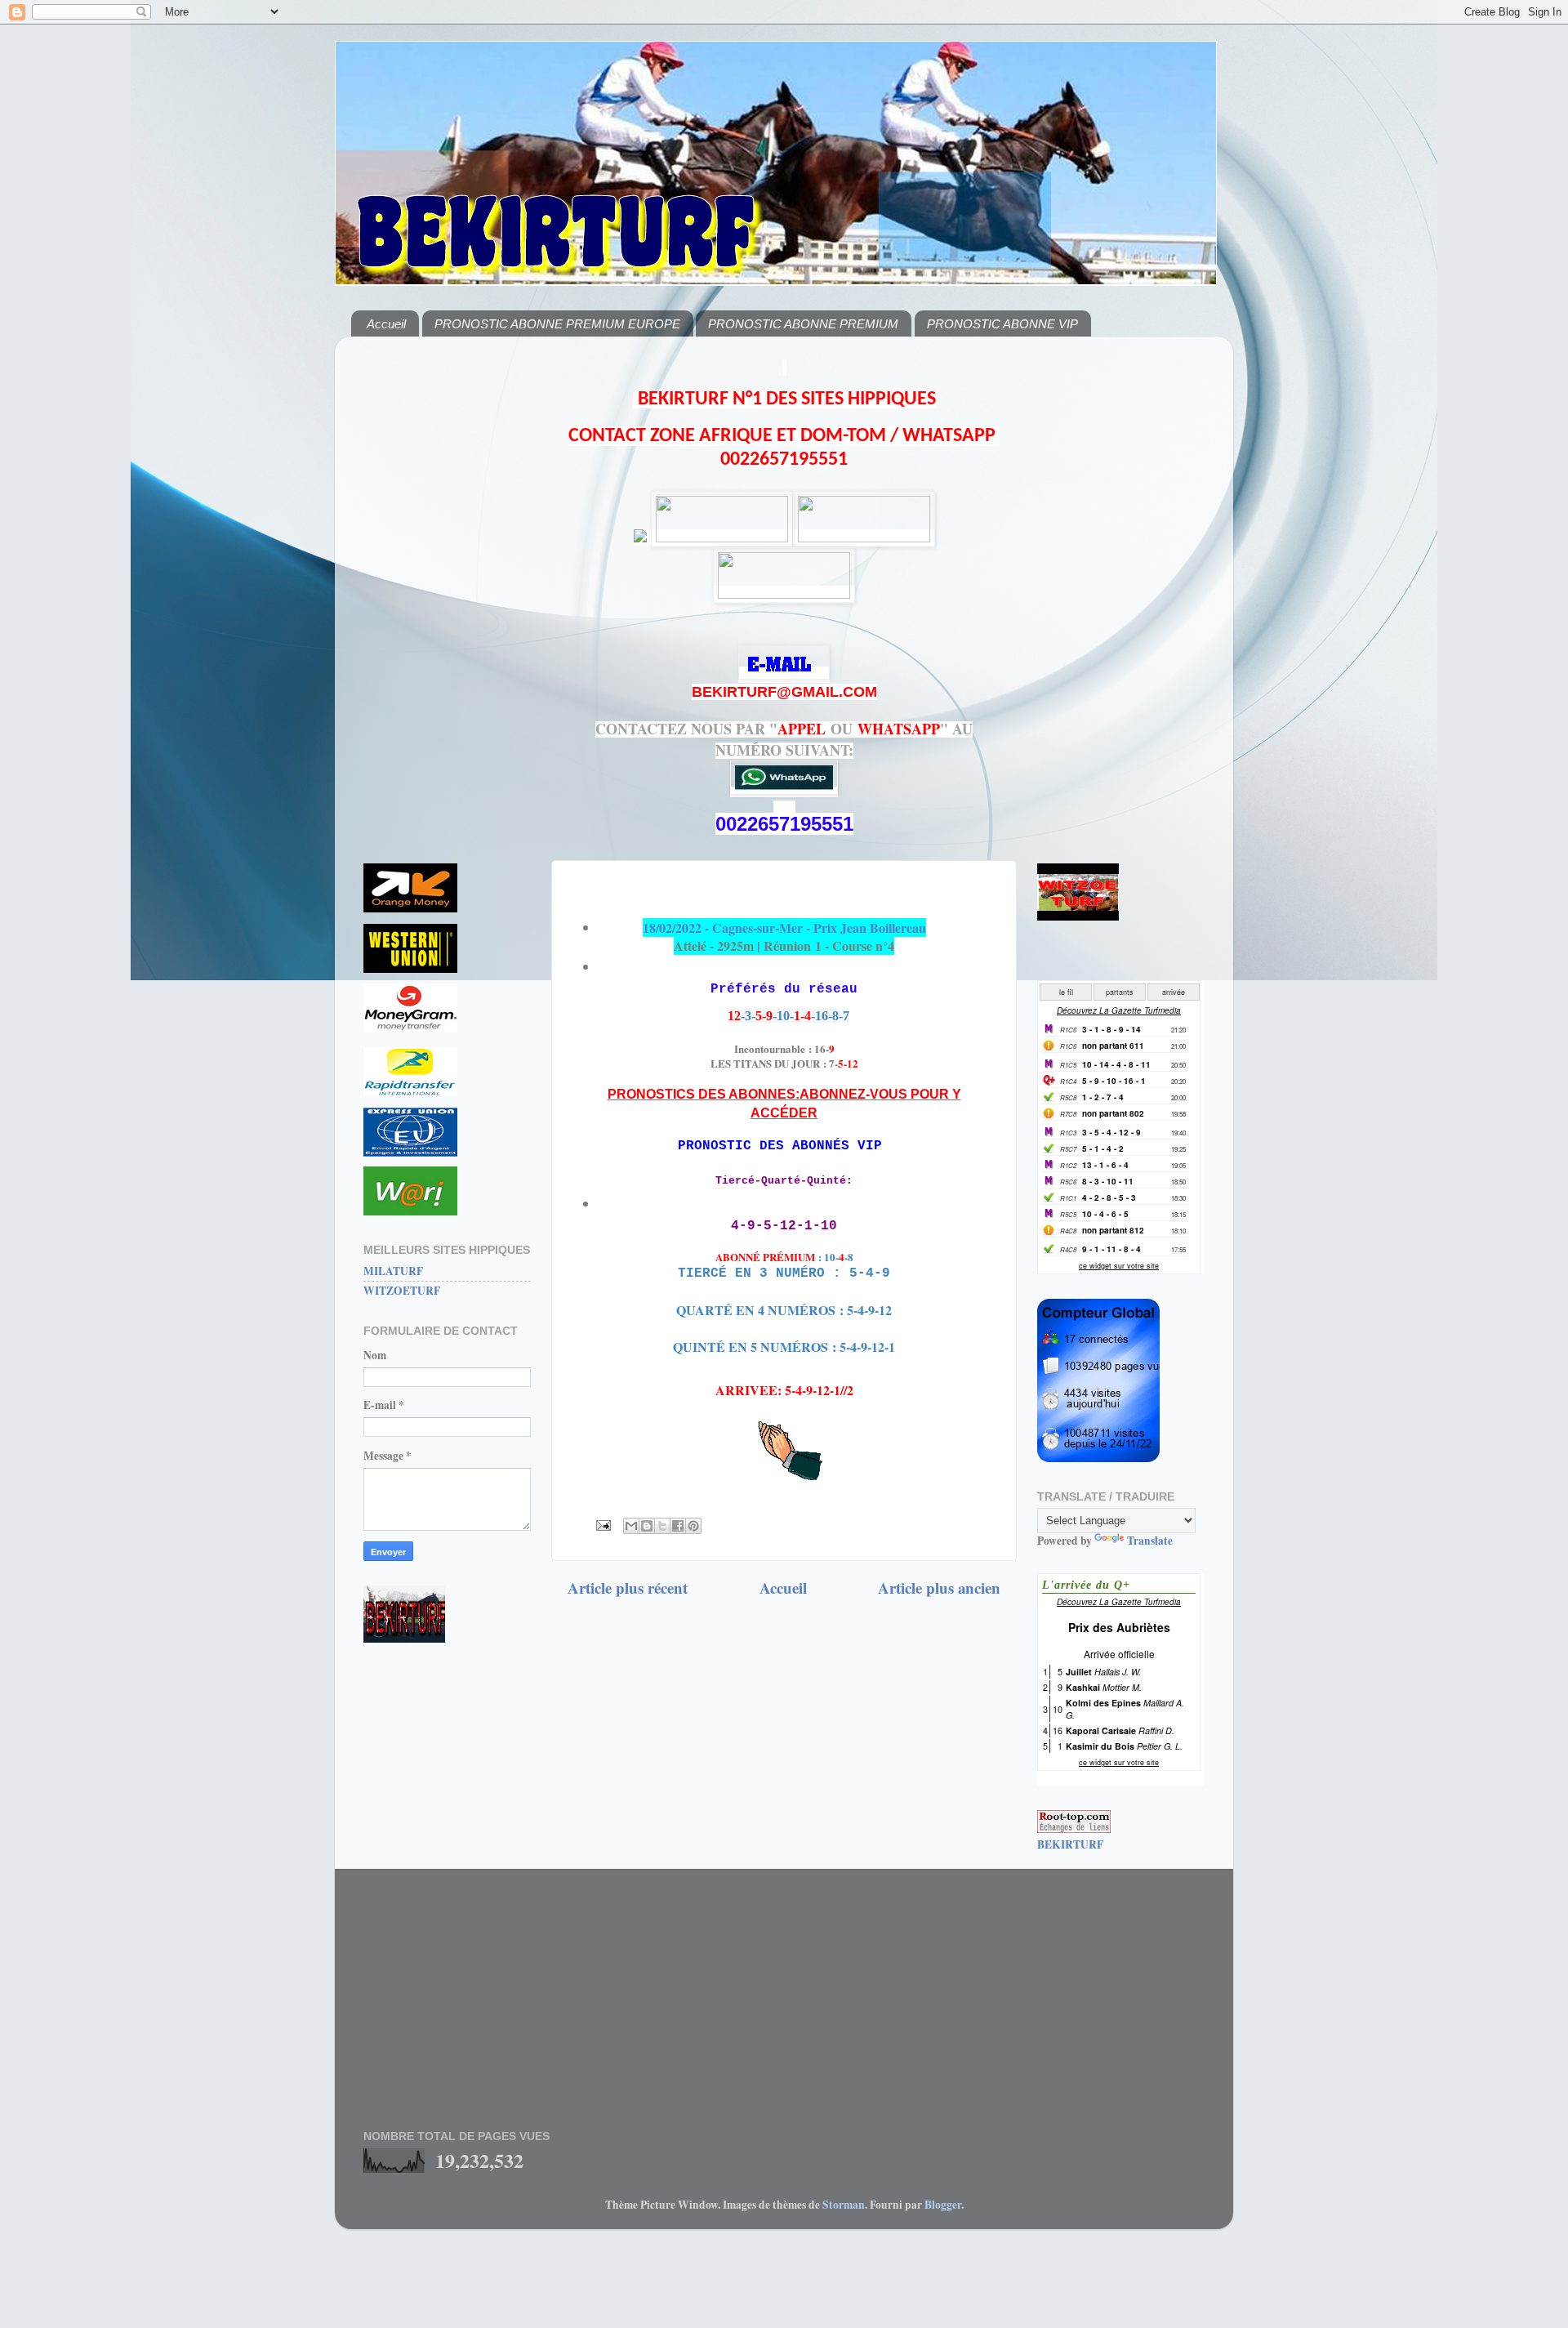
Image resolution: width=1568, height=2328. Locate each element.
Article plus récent (628, 1588)
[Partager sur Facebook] (678, 1526)
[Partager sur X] (662, 1526)
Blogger (943, 2205)
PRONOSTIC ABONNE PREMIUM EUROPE (557, 324)
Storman (844, 2205)
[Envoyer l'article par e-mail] (602, 1524)
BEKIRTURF (1070, 1844)
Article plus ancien (939, 1588)
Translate (1150, 1541)
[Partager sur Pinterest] (693, 1526)
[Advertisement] (447, 594)
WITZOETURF (402, 1291)
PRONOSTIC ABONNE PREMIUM (803, 324)
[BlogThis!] (647, 1526)
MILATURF (393, 1271)
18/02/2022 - (784, 928)
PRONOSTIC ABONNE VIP (1002, 324)
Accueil (386, 324)
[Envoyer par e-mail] (631, 1526)
